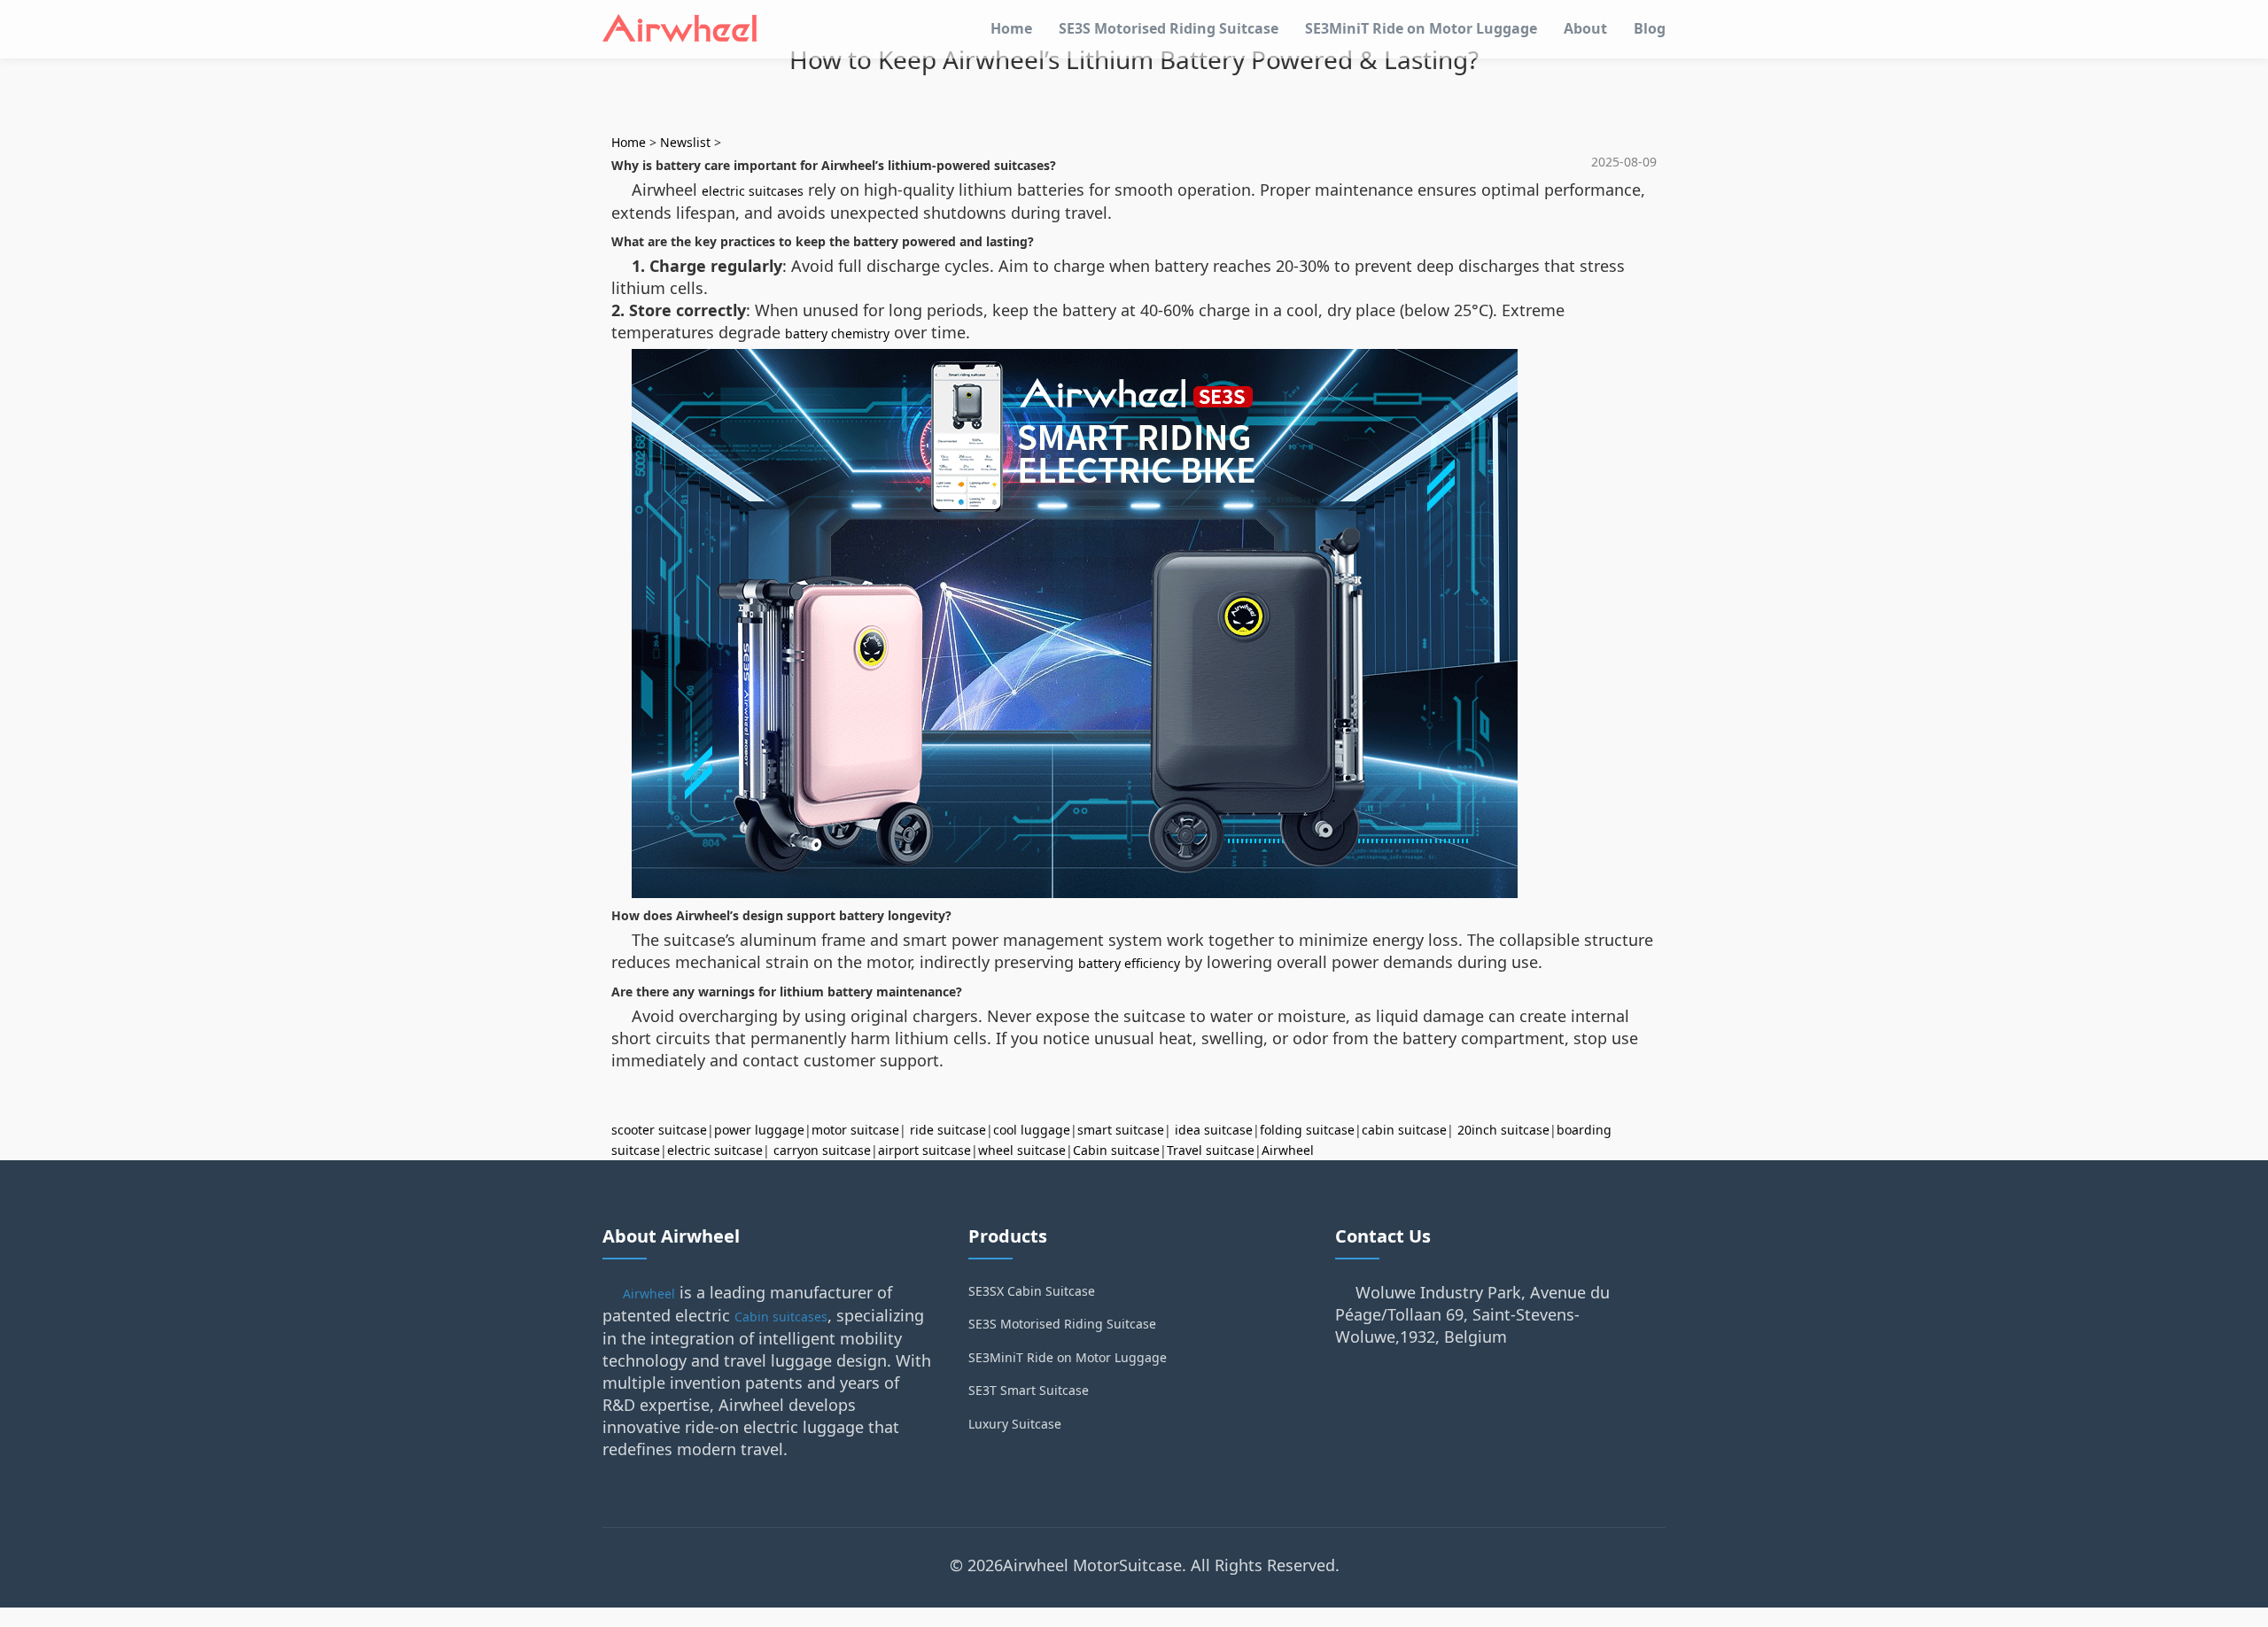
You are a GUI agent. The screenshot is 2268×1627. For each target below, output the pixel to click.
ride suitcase (948, 1130)
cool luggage (1032, 1130)
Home (1011, 28)
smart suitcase (1121, 1130)
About (1585, 28)
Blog (1650, 28)
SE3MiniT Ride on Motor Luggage (1421, 28)
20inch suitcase (1503, 1130)
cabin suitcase (1404, 1130)
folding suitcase (1307, 1130)
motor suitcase (855, 1130)
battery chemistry (837, 333)
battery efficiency (1129, 963)
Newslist (685, 142)
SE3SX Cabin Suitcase (1032, 1291)
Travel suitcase (1211, 1150)
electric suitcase (715, 1150)
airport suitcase (924, 1150)
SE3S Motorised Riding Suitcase (1169, 28)
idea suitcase (1214, 1130)
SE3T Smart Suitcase (1029, 1390)
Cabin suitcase (1116, 1150)
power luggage (759, 1130)
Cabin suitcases (781, 1317)
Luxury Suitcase (1015, 1424)
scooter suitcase (659, 1130)
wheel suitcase (1022, 1150)
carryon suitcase (822, 1150)
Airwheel (1288, 1150)
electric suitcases (753, 191)
